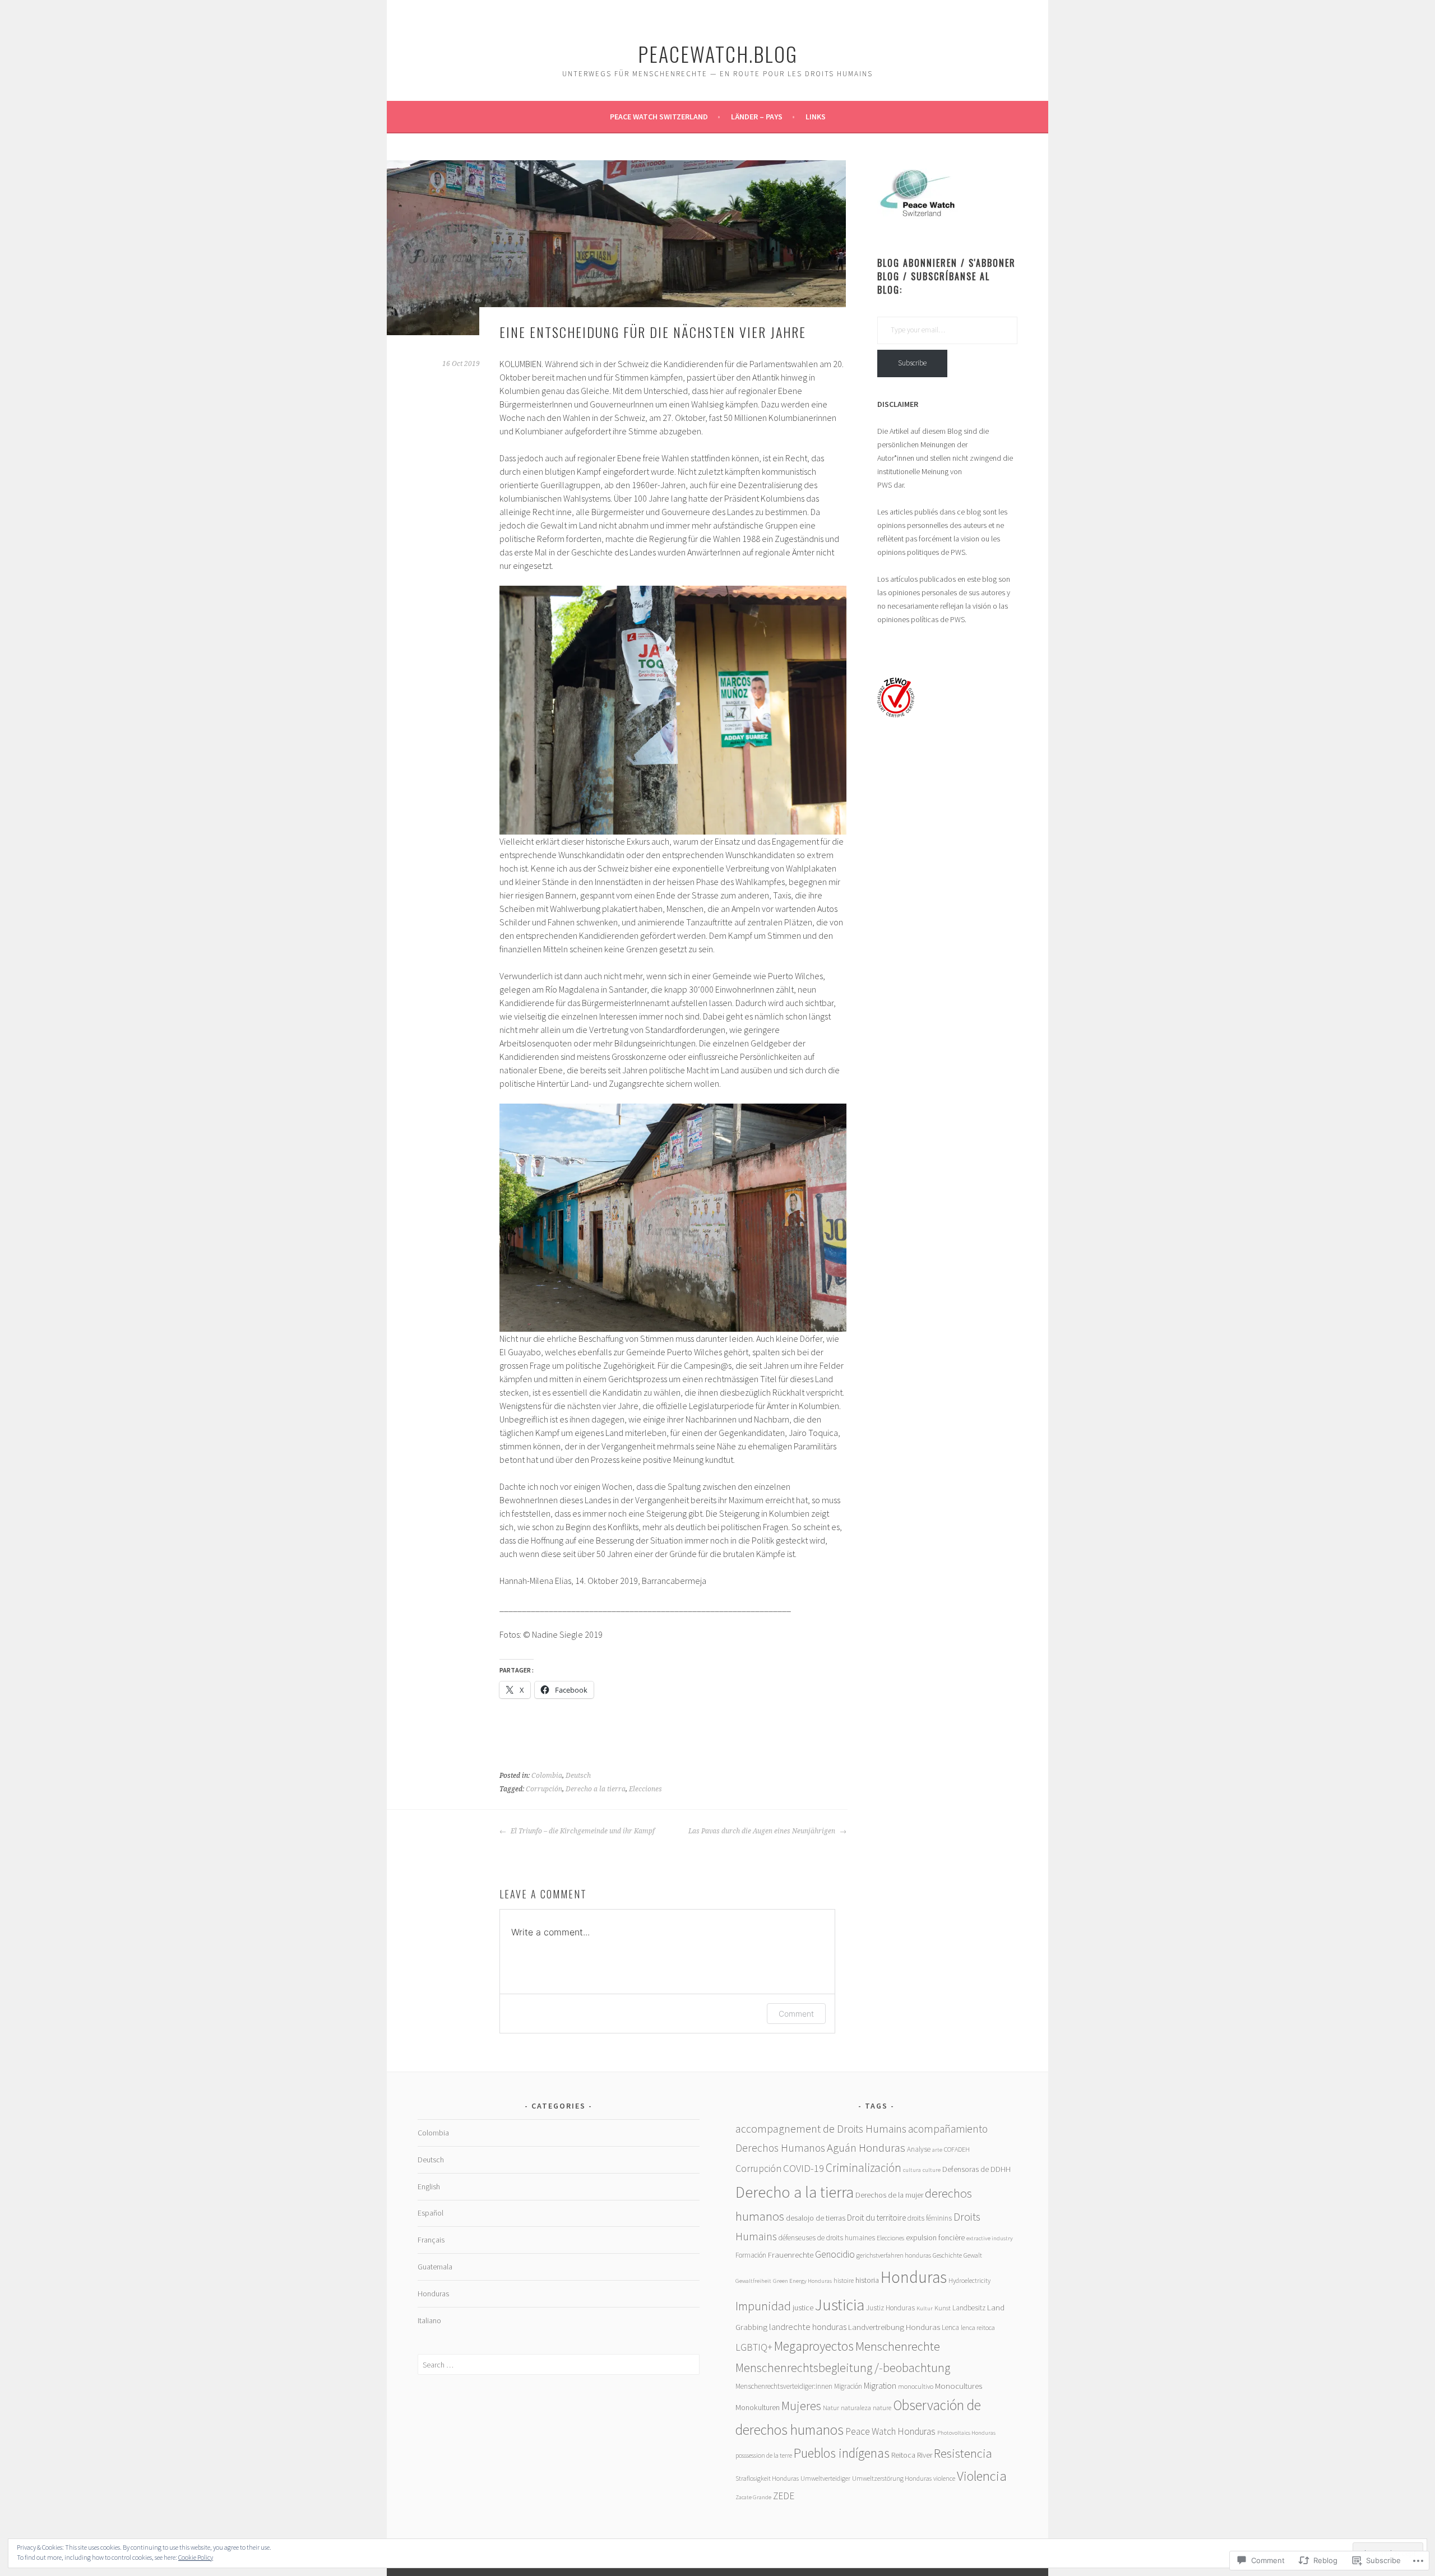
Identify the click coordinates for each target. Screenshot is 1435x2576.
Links (816, 117)
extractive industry (990, 2238)
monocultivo (916, 2386)
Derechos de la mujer (889, 2195)
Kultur (925, 2308)
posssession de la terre (764, 2455)
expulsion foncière (935, 2237)
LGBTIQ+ (754, 2347)
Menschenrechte (898, 2346)
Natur (831, 2408)
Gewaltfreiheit (753, 2281)
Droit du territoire (876, 2218)
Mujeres (801, 2406)
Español (430, 2213)
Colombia (547, 1776)
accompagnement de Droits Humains (821, 2128)
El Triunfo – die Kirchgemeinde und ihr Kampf (582, 1831)
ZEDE (784, 2496)
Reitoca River (912, 2455)
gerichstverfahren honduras (894, 2255)
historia (867, 2280)
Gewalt (973, 2255)
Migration (880, 2386)
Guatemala (435, 2267)
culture (932, 2170)
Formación (751, 2255)
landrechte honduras (808, 2327)
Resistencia (963, 2453)
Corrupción (544, 1789)
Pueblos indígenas (842, 2453)
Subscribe (912, 363)
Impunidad (763, 2306)
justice (803, 2308)
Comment (796, 2014)
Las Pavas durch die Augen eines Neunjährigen (763, 1831)
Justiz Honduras (890, 2308)
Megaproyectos (814, 2346)
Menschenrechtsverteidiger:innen (784, 2386)
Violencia (982, 2476)
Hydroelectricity (969, 2280)
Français (431, 2240)
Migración (848, 2386)
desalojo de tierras (816, 2218)
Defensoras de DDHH (976, 2169)
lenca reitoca (978, 2327)
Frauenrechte (791, 2255)
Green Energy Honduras (802, 2281)
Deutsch (578, 1776)
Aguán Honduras (866, 2148)
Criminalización (864, 2168)
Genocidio (835, 2254)
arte (937, 2150)
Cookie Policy (196, 2557)
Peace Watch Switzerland (659, 117)
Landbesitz (969, 2308)
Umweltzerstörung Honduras (892, 2478)
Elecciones (645, 1789)
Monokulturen (758, 2407)
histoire (844, 2280)
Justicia (840, 2305)
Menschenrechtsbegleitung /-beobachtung (843, 2367)
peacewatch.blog (718, 54)
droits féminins (930, 2218)
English (429, 2186)
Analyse (919, 2149)
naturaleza (856, 2408)
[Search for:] (559, 2365)
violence (944, 2478)
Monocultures (959, 2386)
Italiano (429, 2320)
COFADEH (957, 2149)
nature (882, 2408)
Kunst (943, 2308)
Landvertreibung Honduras (894, 2327)
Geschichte (947, 2255)
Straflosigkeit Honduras (767, 2478)
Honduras (433, 2294)
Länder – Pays (757, 117)
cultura (912, 2170)
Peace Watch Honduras (890, 2431)
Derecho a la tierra (596, 1789)
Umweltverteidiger (825, 2478)
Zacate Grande (753, 2497)
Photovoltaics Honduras (966, 2433)
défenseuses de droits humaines (827, 2238)
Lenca (950, 2327)
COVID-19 (804, 2168)
